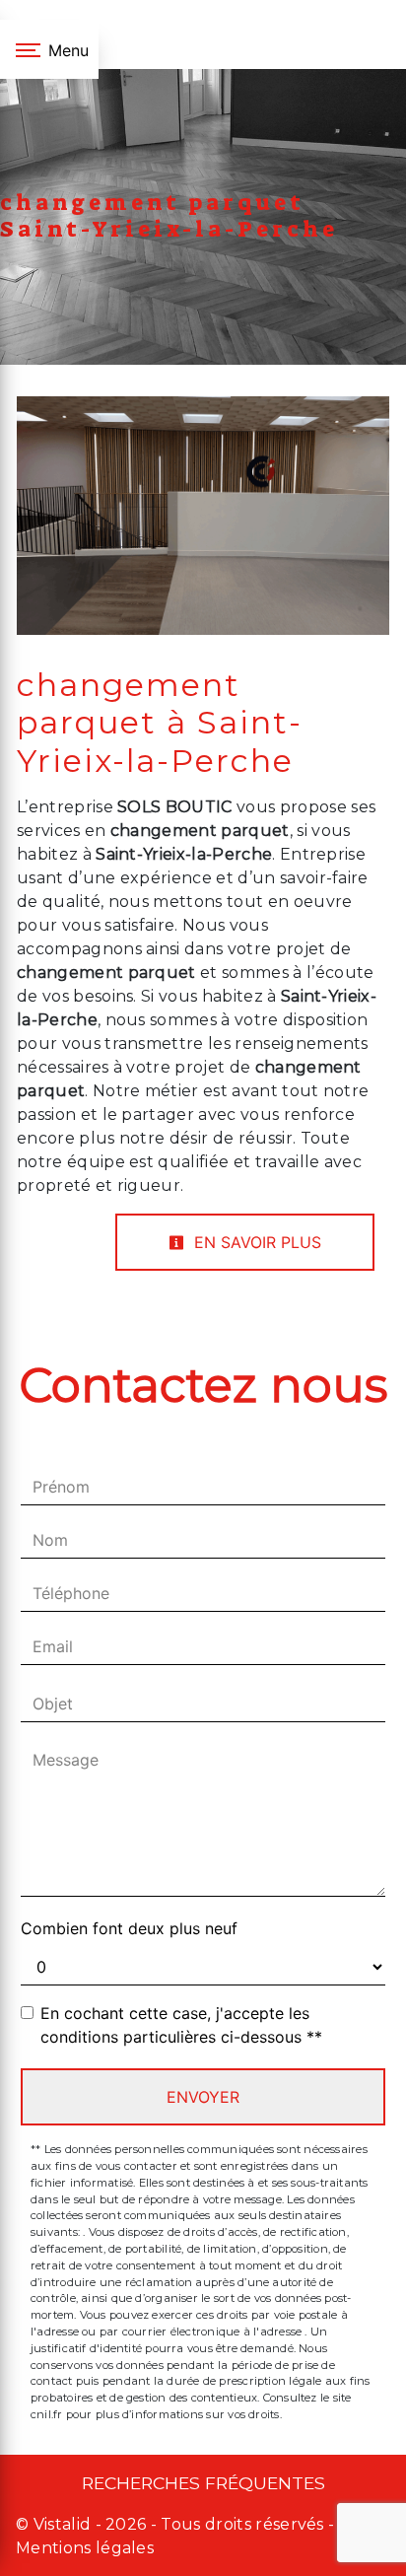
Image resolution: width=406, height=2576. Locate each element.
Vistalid (63, 2524)
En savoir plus (255, 1242)
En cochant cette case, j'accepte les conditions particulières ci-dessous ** (181, 2025)
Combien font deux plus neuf (129, 1928)
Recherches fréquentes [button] (203, 2483)
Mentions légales (85, 2548)
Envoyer (203, 2097)
